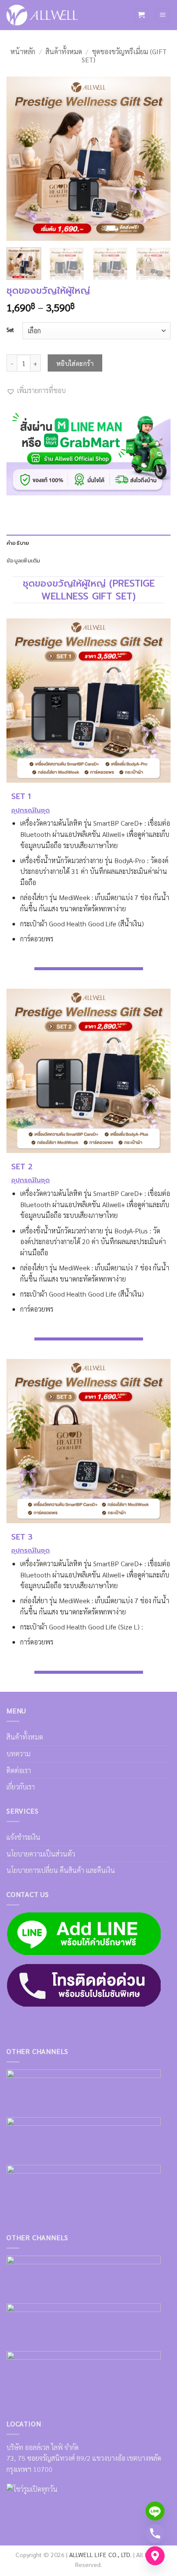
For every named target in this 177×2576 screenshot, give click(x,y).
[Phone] (155, 2533)
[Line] (155, 2511)
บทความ (18, 1754)
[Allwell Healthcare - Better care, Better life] (42, 15)
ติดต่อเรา (19, 1770)
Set (10, 330)
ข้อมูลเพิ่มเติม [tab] (23, 561)
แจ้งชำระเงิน (23, 1837)
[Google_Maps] (155, 2556)
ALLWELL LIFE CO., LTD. (100, 2554)
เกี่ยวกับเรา (21, 1787)
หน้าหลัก (23, 51)
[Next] (156, 159)
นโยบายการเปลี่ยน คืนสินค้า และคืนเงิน (61, 1870)
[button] (141, 15)
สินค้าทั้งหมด (64, 51)
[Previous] (21, 159)
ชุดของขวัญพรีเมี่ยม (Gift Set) (124, 55)
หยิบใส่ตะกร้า (75, 363)
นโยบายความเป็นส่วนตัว (41, 1854)
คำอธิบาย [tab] (18, 543)
